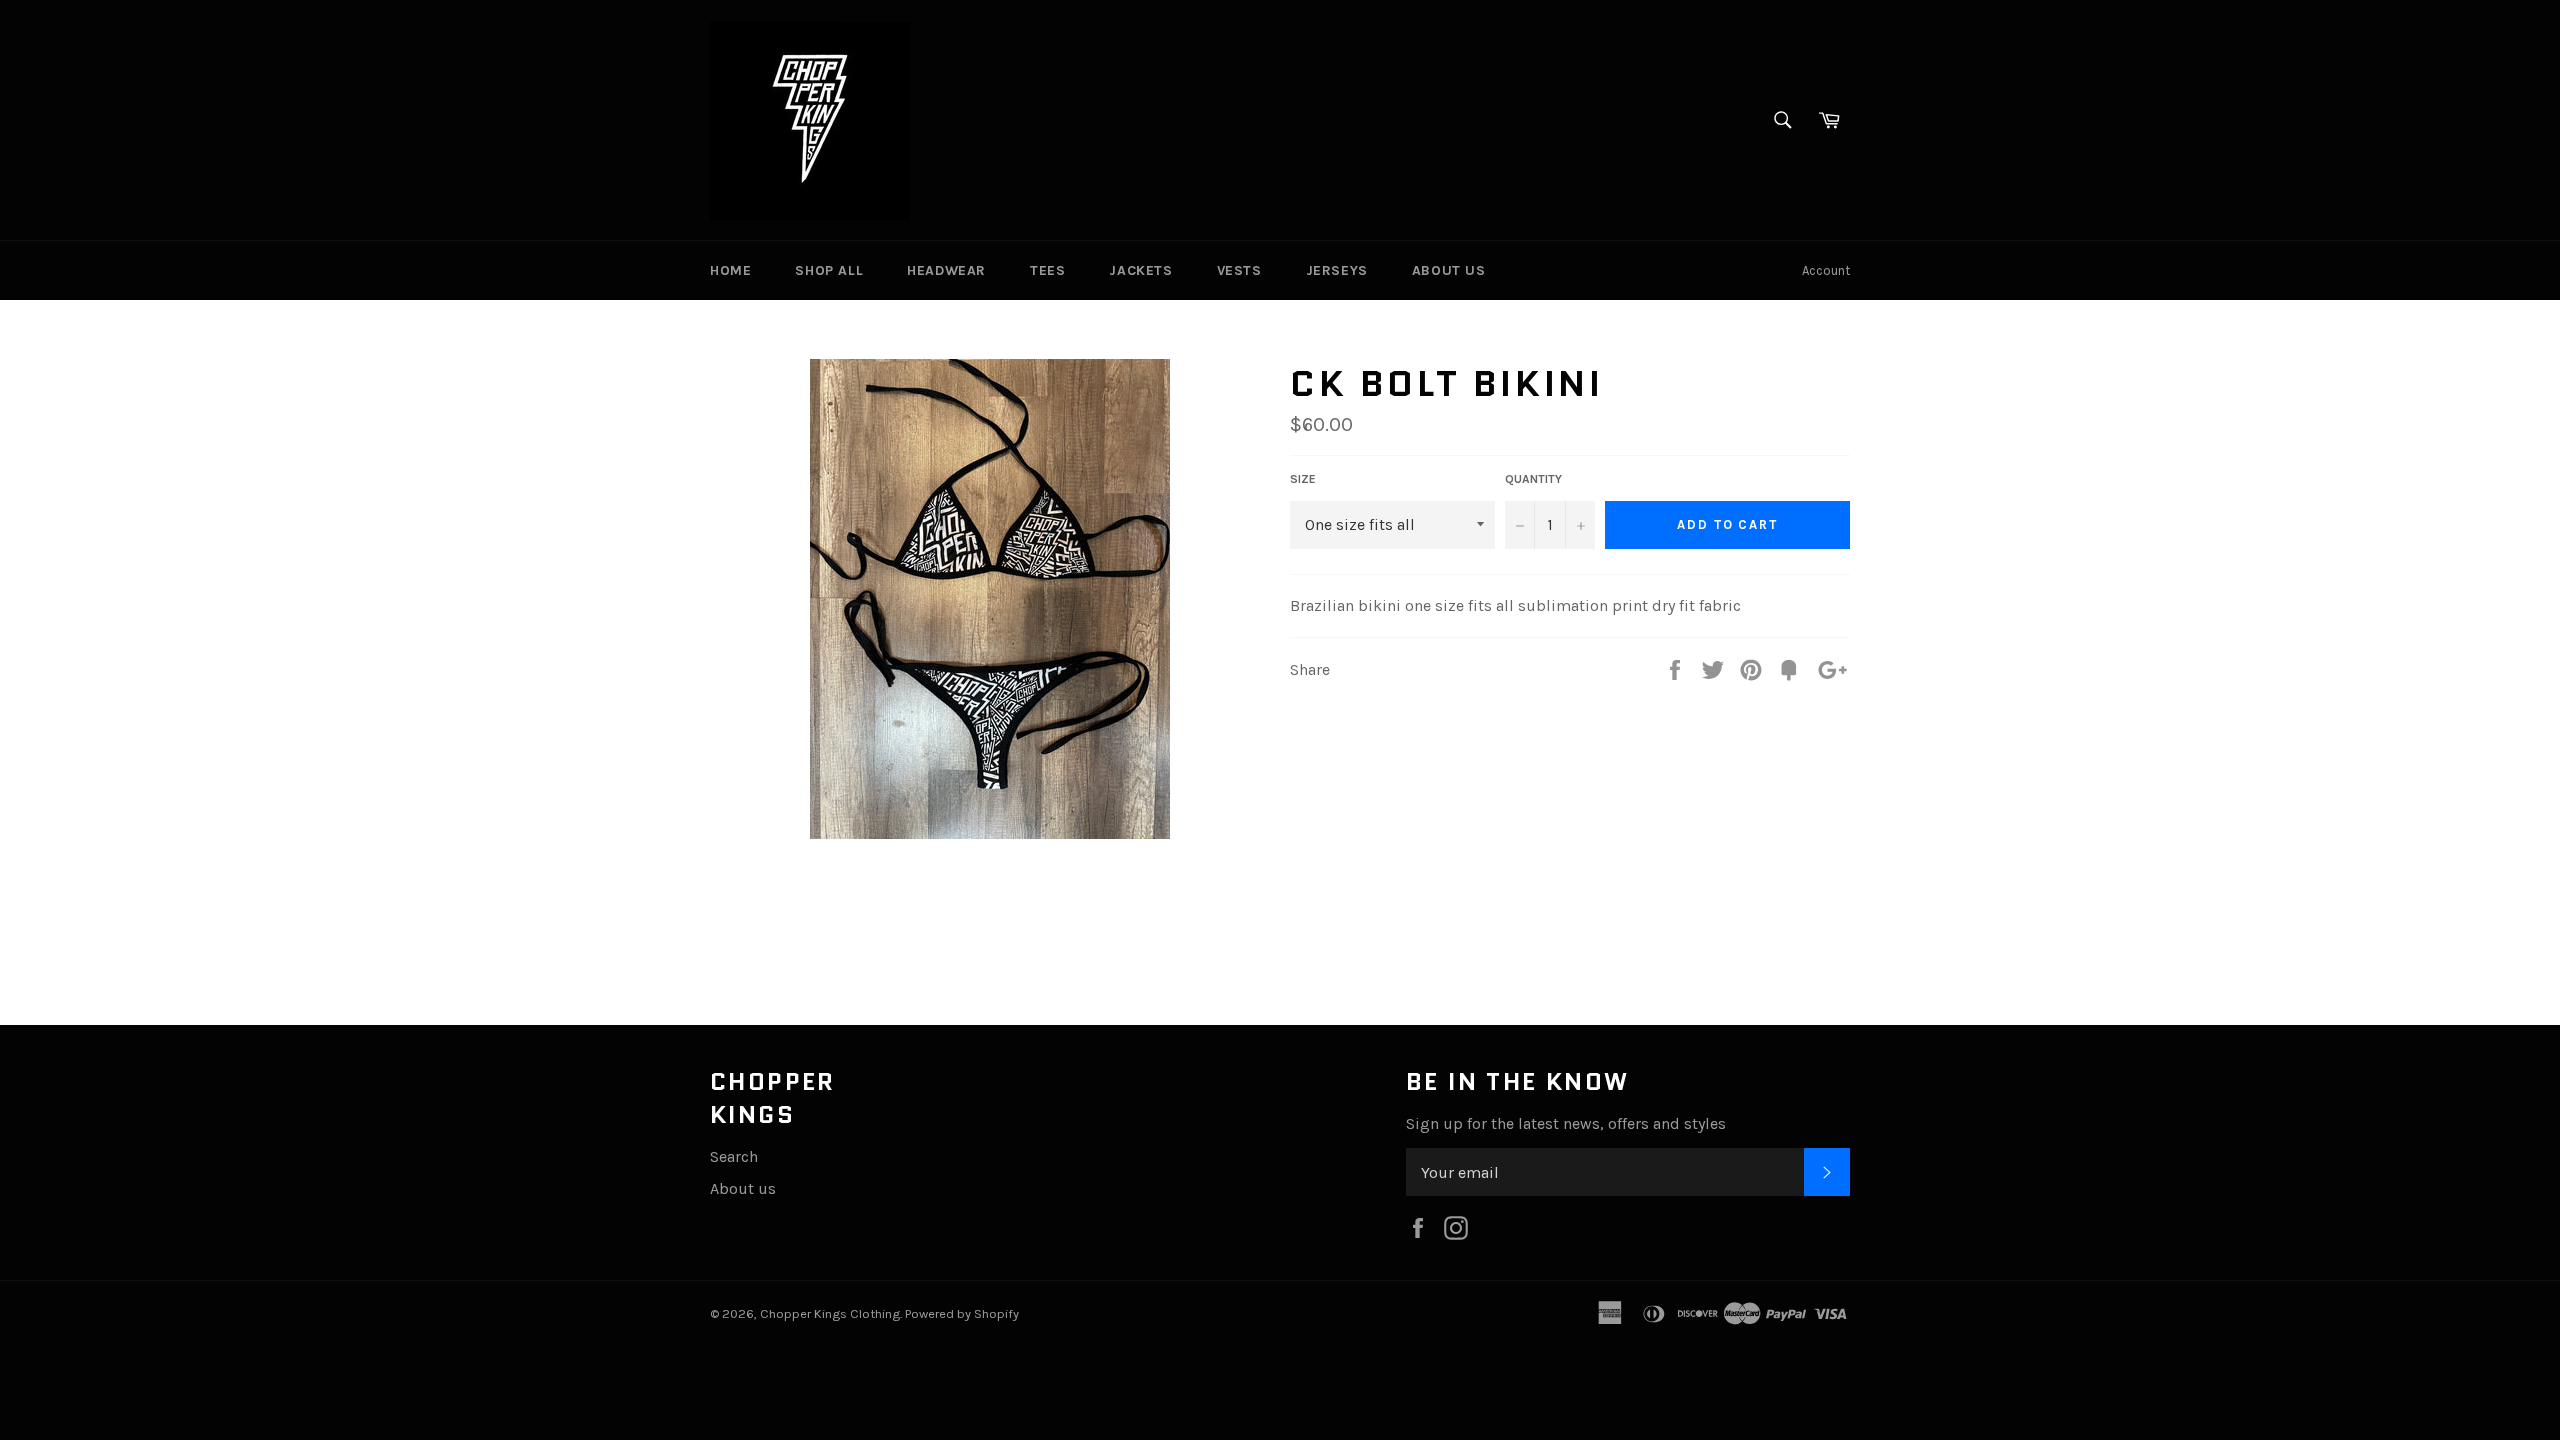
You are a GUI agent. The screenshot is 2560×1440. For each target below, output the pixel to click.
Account (1826, 270)
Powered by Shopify (962, 1313)
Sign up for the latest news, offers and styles (1566, 1123)
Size (1303, 479)
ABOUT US (1449, 270)
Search (734, 1156)
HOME (730, 270)
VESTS (1239, 270)
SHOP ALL (829, 270)
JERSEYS (1337, 270)
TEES (1047, 270)
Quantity (1533, 479)
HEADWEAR (946, 270)
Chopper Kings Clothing (830, 1313)
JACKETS (1140, 270)
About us (743, 1188)
